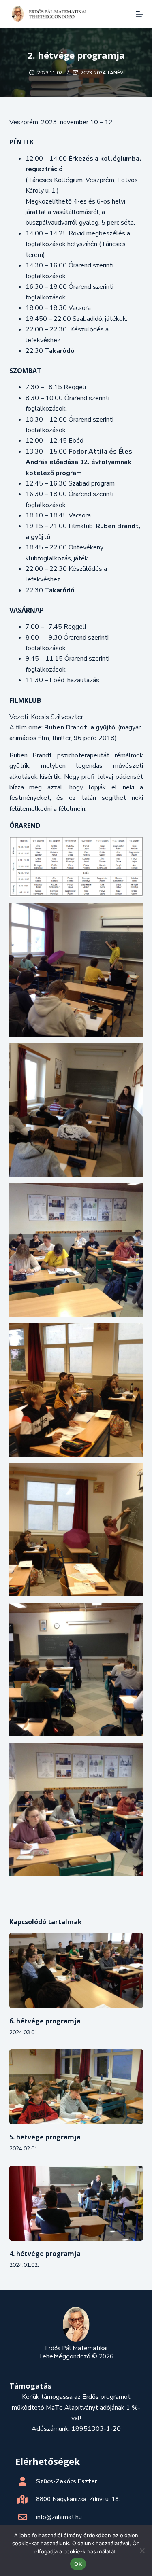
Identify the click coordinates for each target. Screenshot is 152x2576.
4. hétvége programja (45, 2254)
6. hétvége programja (45, 2021)
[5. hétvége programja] (76, 2087)
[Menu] (139, 14)
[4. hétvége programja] (76, 2203)
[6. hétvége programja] (76, 1970)
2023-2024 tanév (102, 73)
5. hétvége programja (45, 2137)
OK (78, 2564)
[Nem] (142, 2551)
